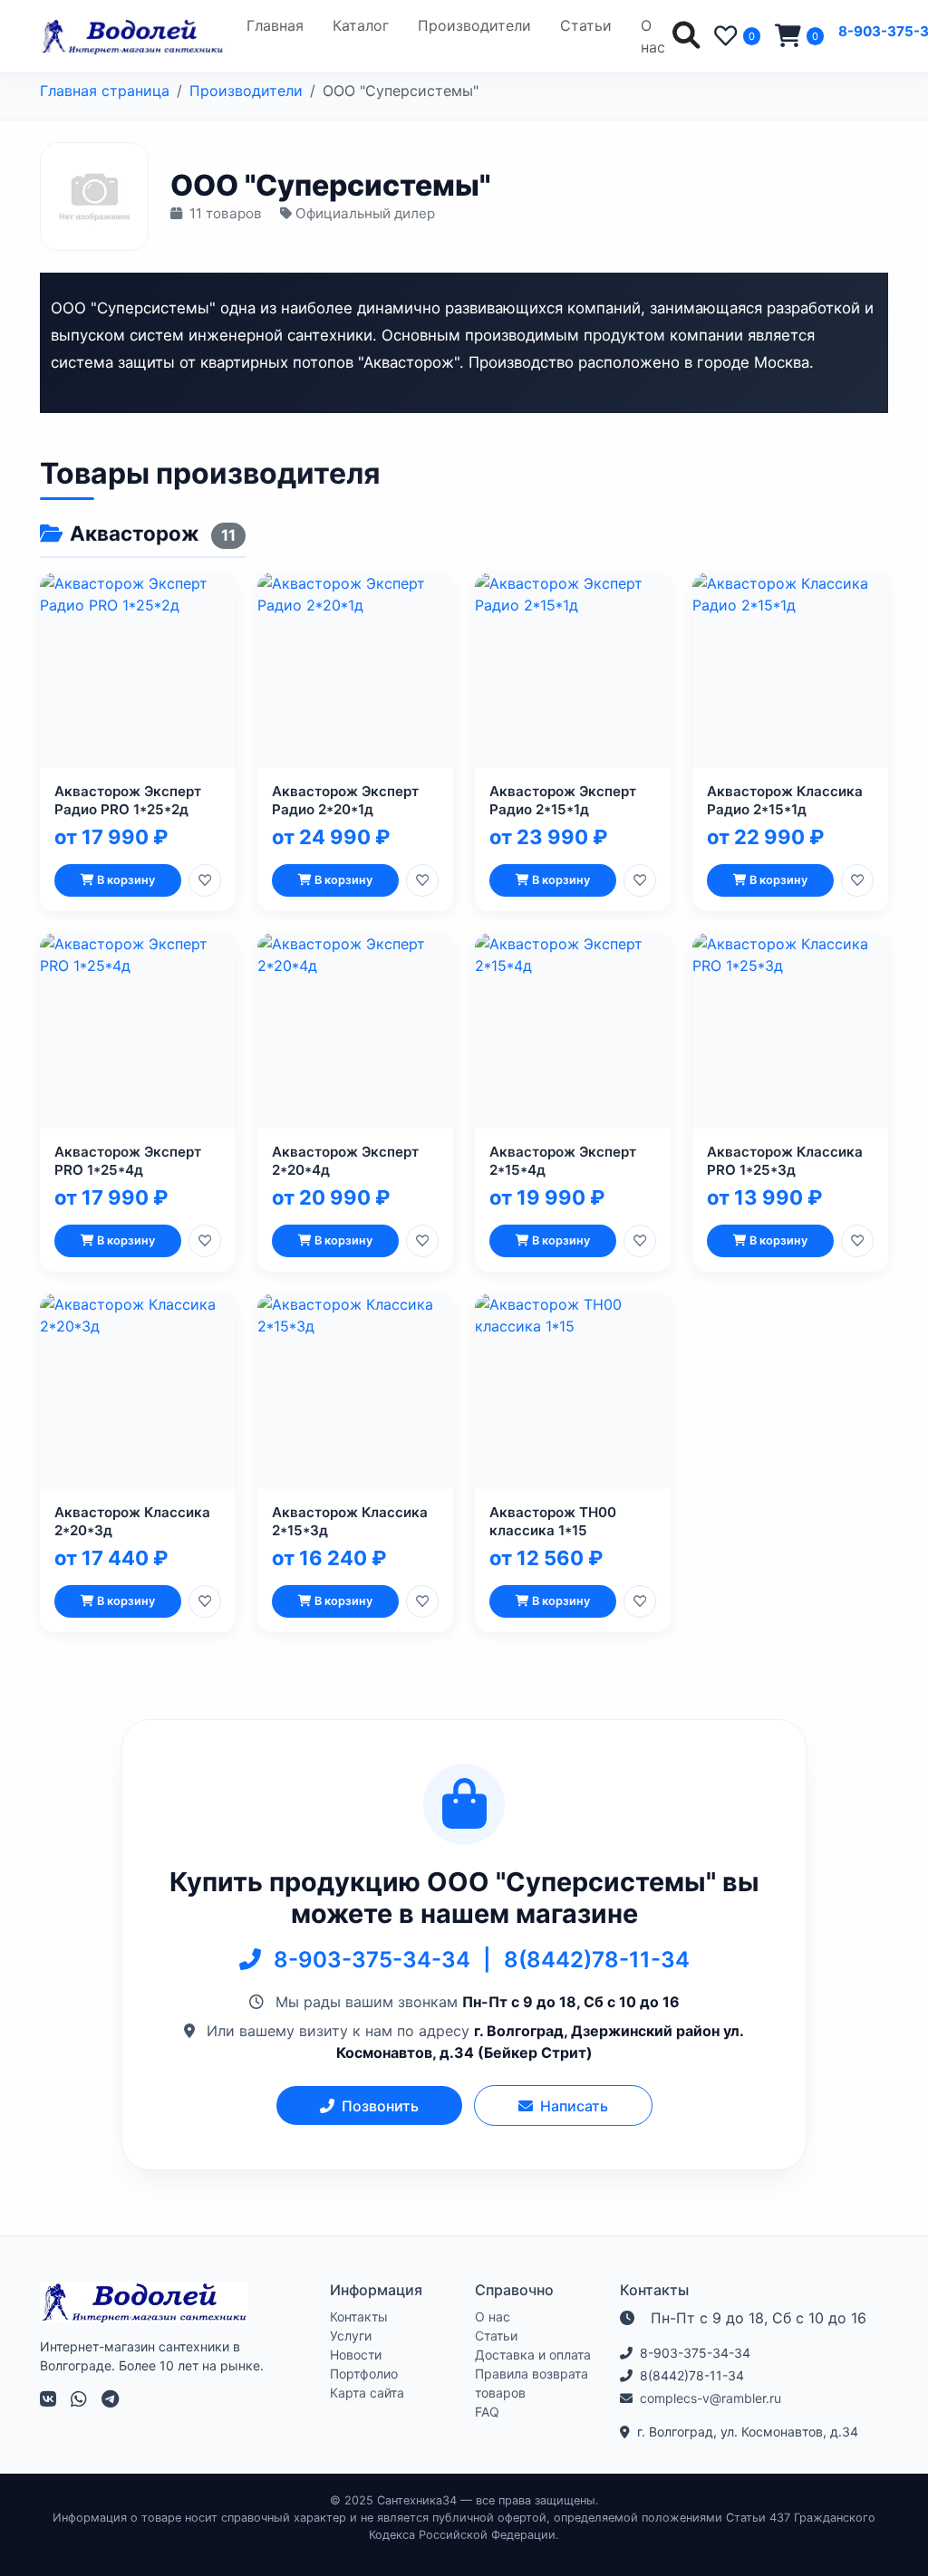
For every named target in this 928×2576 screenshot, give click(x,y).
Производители (474, 25)
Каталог (361, 25)
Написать (574, 2106)
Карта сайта (367, 2393)
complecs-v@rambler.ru (710, 2398)
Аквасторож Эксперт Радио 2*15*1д (563, 800)
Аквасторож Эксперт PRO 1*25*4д (128, 1161)
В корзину (126, 880)
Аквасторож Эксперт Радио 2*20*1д (345, 800)
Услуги (351, 2336)
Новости (356, 2355)
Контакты (359, 2316)
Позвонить (380, 2106)
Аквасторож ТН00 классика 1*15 (553, 1521)
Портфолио (364, 2374)
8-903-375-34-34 (375, 1960)
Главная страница (105, 91)
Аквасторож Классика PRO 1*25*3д (785, 1161)
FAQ (487, 2412)
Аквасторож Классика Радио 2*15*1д (785, 800)
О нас (653, 36)
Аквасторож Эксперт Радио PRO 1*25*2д (128, 800)
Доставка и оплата (533, 2355)
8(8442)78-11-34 (597, 1960)
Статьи (586, 25)
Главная (275, 25)
